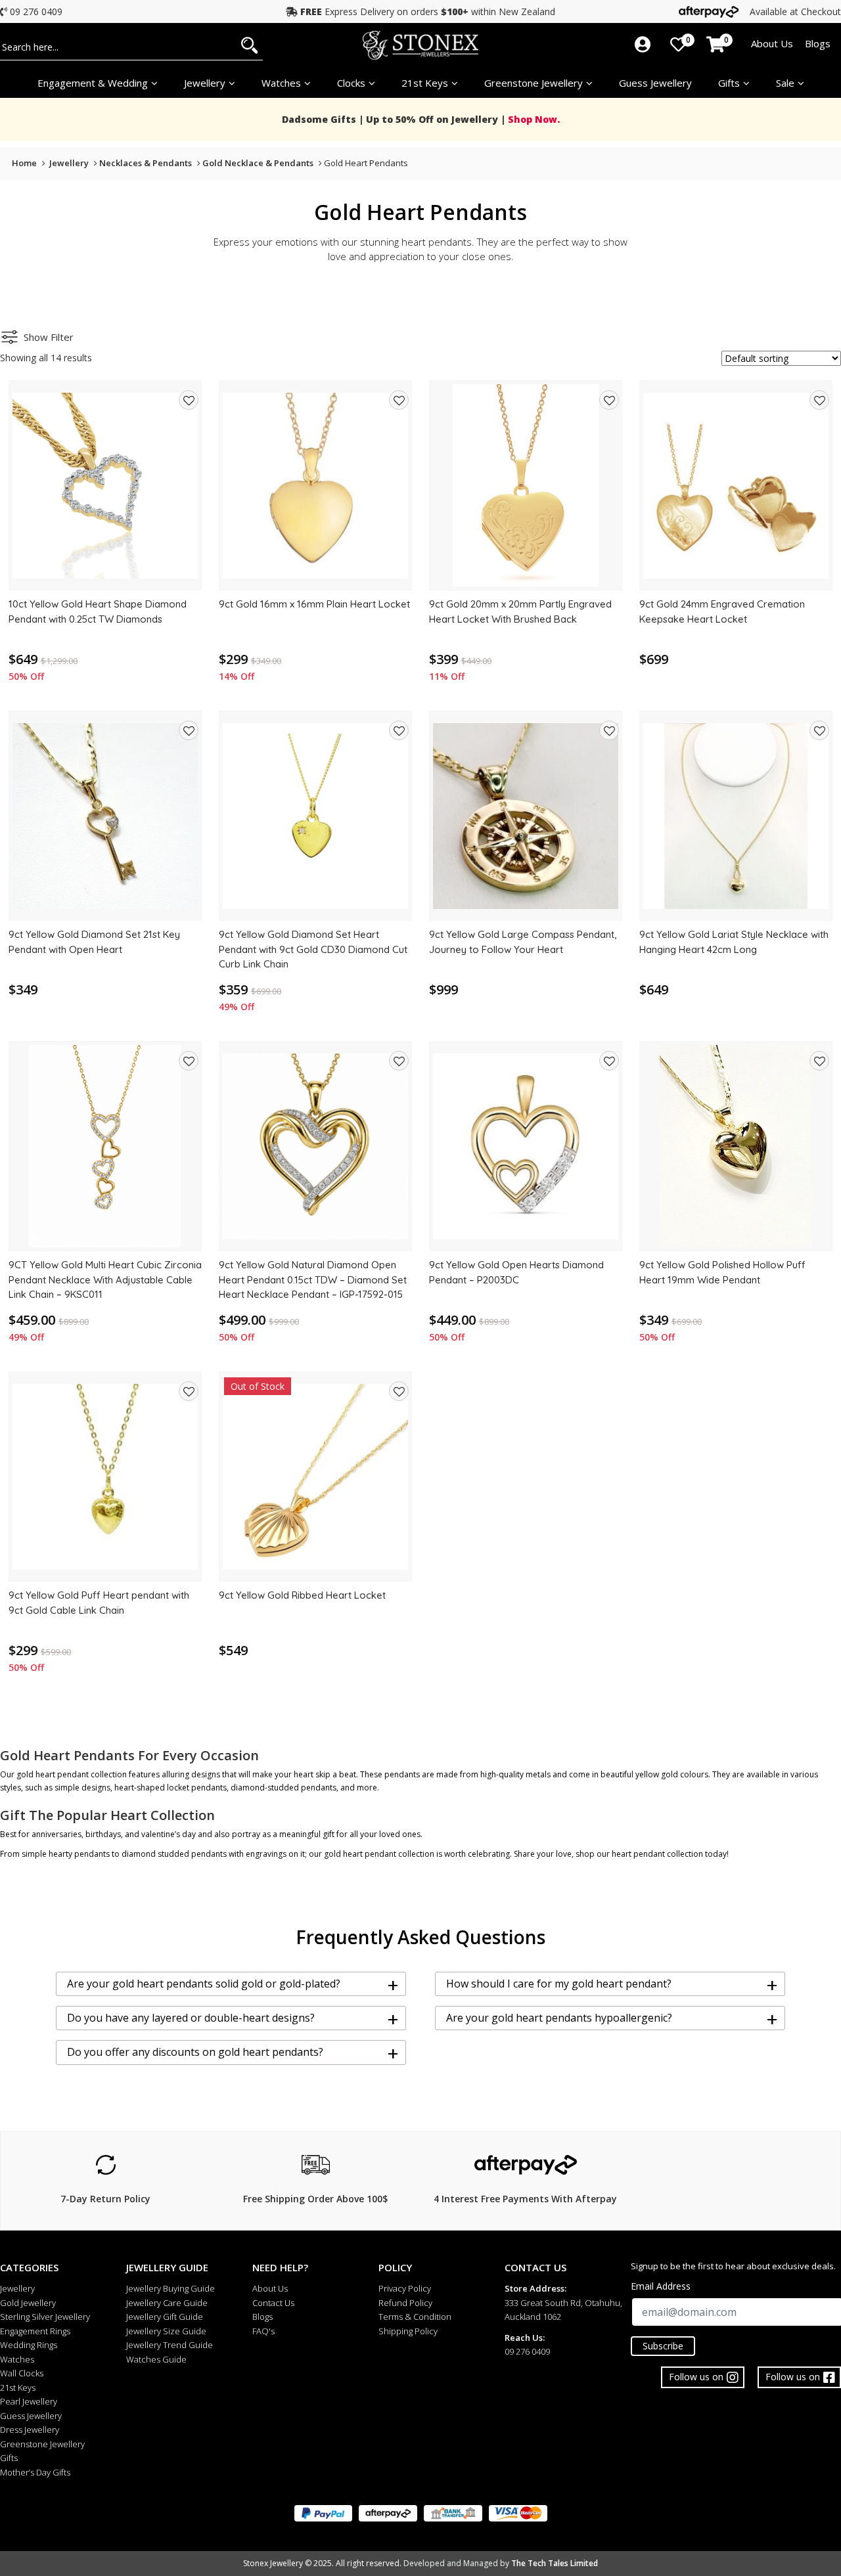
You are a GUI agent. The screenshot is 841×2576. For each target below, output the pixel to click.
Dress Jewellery (30, 2430)
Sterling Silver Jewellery (45, 2317)
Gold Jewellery (28, 2303)
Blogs (818, 43)
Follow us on (793, 2377)
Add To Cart (105, 575)
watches (281, 83)
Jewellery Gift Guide (165, 2317)
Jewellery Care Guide (167, 2303)
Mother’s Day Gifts (35, 2472)
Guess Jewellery (655, 83)
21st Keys (425, 83)
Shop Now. (533, 119)
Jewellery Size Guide (166, 2331)
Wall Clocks (22, 2373)
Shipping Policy (408, 2331)
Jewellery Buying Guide (170, 2288)
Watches (17, 2359)
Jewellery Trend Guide (170, 2345)
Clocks (351, 83)
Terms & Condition (415, 2317)
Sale (785, 83)
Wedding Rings (29, 2345)
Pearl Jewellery (29, 2401)
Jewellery (205, 83)
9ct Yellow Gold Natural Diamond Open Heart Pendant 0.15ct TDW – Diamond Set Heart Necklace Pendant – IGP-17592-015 (313, 1279)
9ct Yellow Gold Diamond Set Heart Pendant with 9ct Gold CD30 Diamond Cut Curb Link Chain (313, 949)
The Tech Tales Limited (555, 2563)
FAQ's (263, 2331)
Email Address (661, 2286)
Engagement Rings (35, 2331)
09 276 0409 (36, 11)
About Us (772, 43)
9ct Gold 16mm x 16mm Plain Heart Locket (314, 604)
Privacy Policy (405, 2288)
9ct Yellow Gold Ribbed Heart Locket (302, 1595)
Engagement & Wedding (93, 83)
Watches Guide (156, 2359)
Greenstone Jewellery (534, 83)
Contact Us (273, 2303)
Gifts (729, 83)
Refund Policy (405, 2303)
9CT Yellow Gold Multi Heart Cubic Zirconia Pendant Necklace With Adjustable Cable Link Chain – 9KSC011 (105, 1279)
